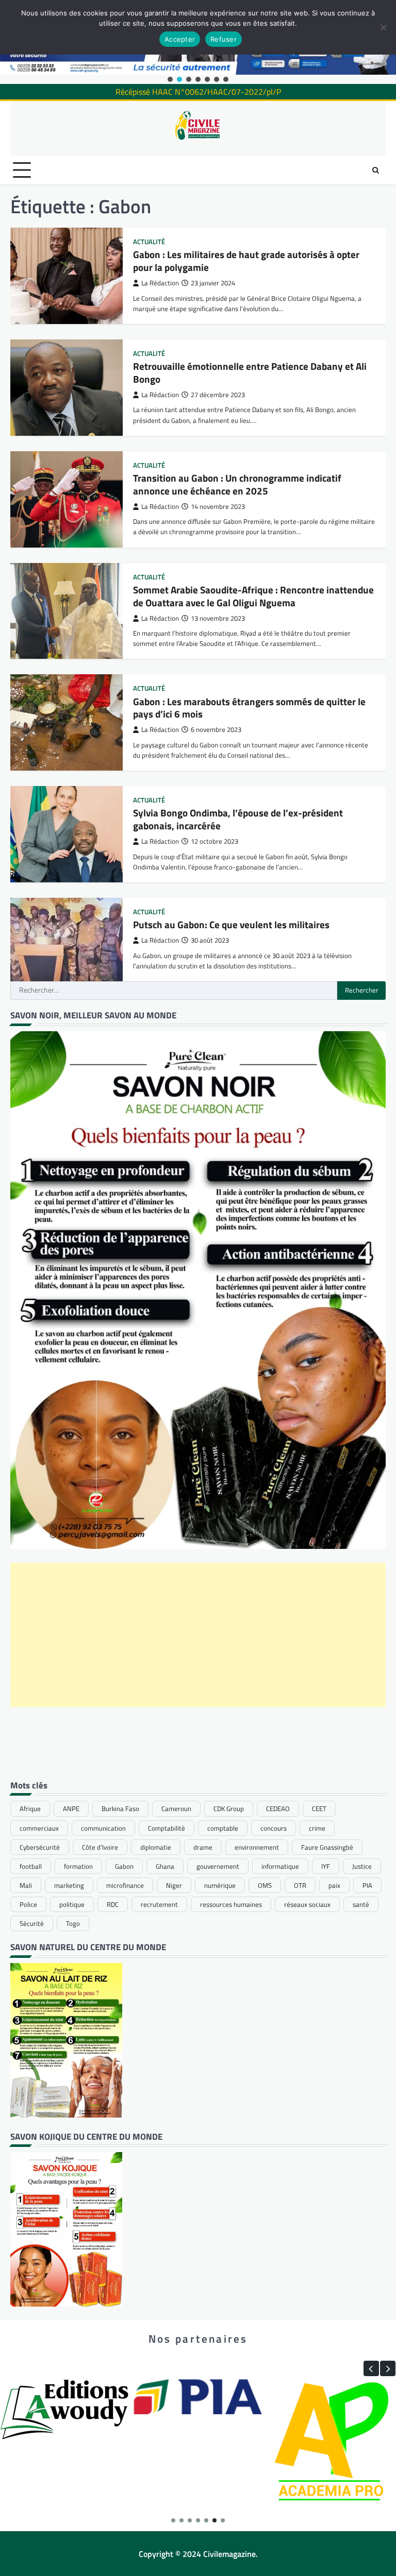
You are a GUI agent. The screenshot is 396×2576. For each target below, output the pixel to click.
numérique (220, 1885)
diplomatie (156, 1847)
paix (334, 1885)
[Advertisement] (198, 1635)
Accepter (180, 39)
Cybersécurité (40, 1847)
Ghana (165, 1866)
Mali (26, 1885)
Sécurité (32, 1923)
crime (317, 1828)
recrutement (159, 1904)
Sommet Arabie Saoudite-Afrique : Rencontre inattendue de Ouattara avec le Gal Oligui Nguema (253, 596)
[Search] (375, 170)
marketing (69, 1885)
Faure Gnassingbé (327, 1847)
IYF (326, 1866)
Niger (174, 1885)
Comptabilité (167, 1828)
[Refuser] (383, 27)
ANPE (71, 1809)
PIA (367, 1885)
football (31, 1866)
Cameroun (176, 1809)
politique (72, 1904)
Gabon (124, 1866)
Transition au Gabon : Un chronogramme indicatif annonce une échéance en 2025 (237, 484)
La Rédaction (160, 283)
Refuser (224, 39)
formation (78, 1866)
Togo (73, 1923)
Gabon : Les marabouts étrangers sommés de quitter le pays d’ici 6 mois (249, 708)
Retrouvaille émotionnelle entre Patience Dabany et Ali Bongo (250, 372)
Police (28, 1904)
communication (103, 1828)
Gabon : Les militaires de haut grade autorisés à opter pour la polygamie (246, 261)
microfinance (125, 1885)
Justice (362, 1866)
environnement (257, 1847)
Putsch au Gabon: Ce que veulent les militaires (231, 924)
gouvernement (218, 1866)
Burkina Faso (120, 1809)
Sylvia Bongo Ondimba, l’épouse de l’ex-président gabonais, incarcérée (238, 819)
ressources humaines (231, 1904)
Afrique (30, 1809)
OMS (265, 1885)
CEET (319, 1809)
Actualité (149, 242)
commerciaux (39, 1828)
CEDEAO (278, 1809)
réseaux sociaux (307, 1904)
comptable (223, 1828)
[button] (170, 79)
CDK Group (229, 1809)
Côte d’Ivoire (100, 1847)
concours (274, 1828)
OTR (300, 1885)
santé (361, 1904)
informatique (280, 1866)
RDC (113, 1904)
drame (203, 1847)
